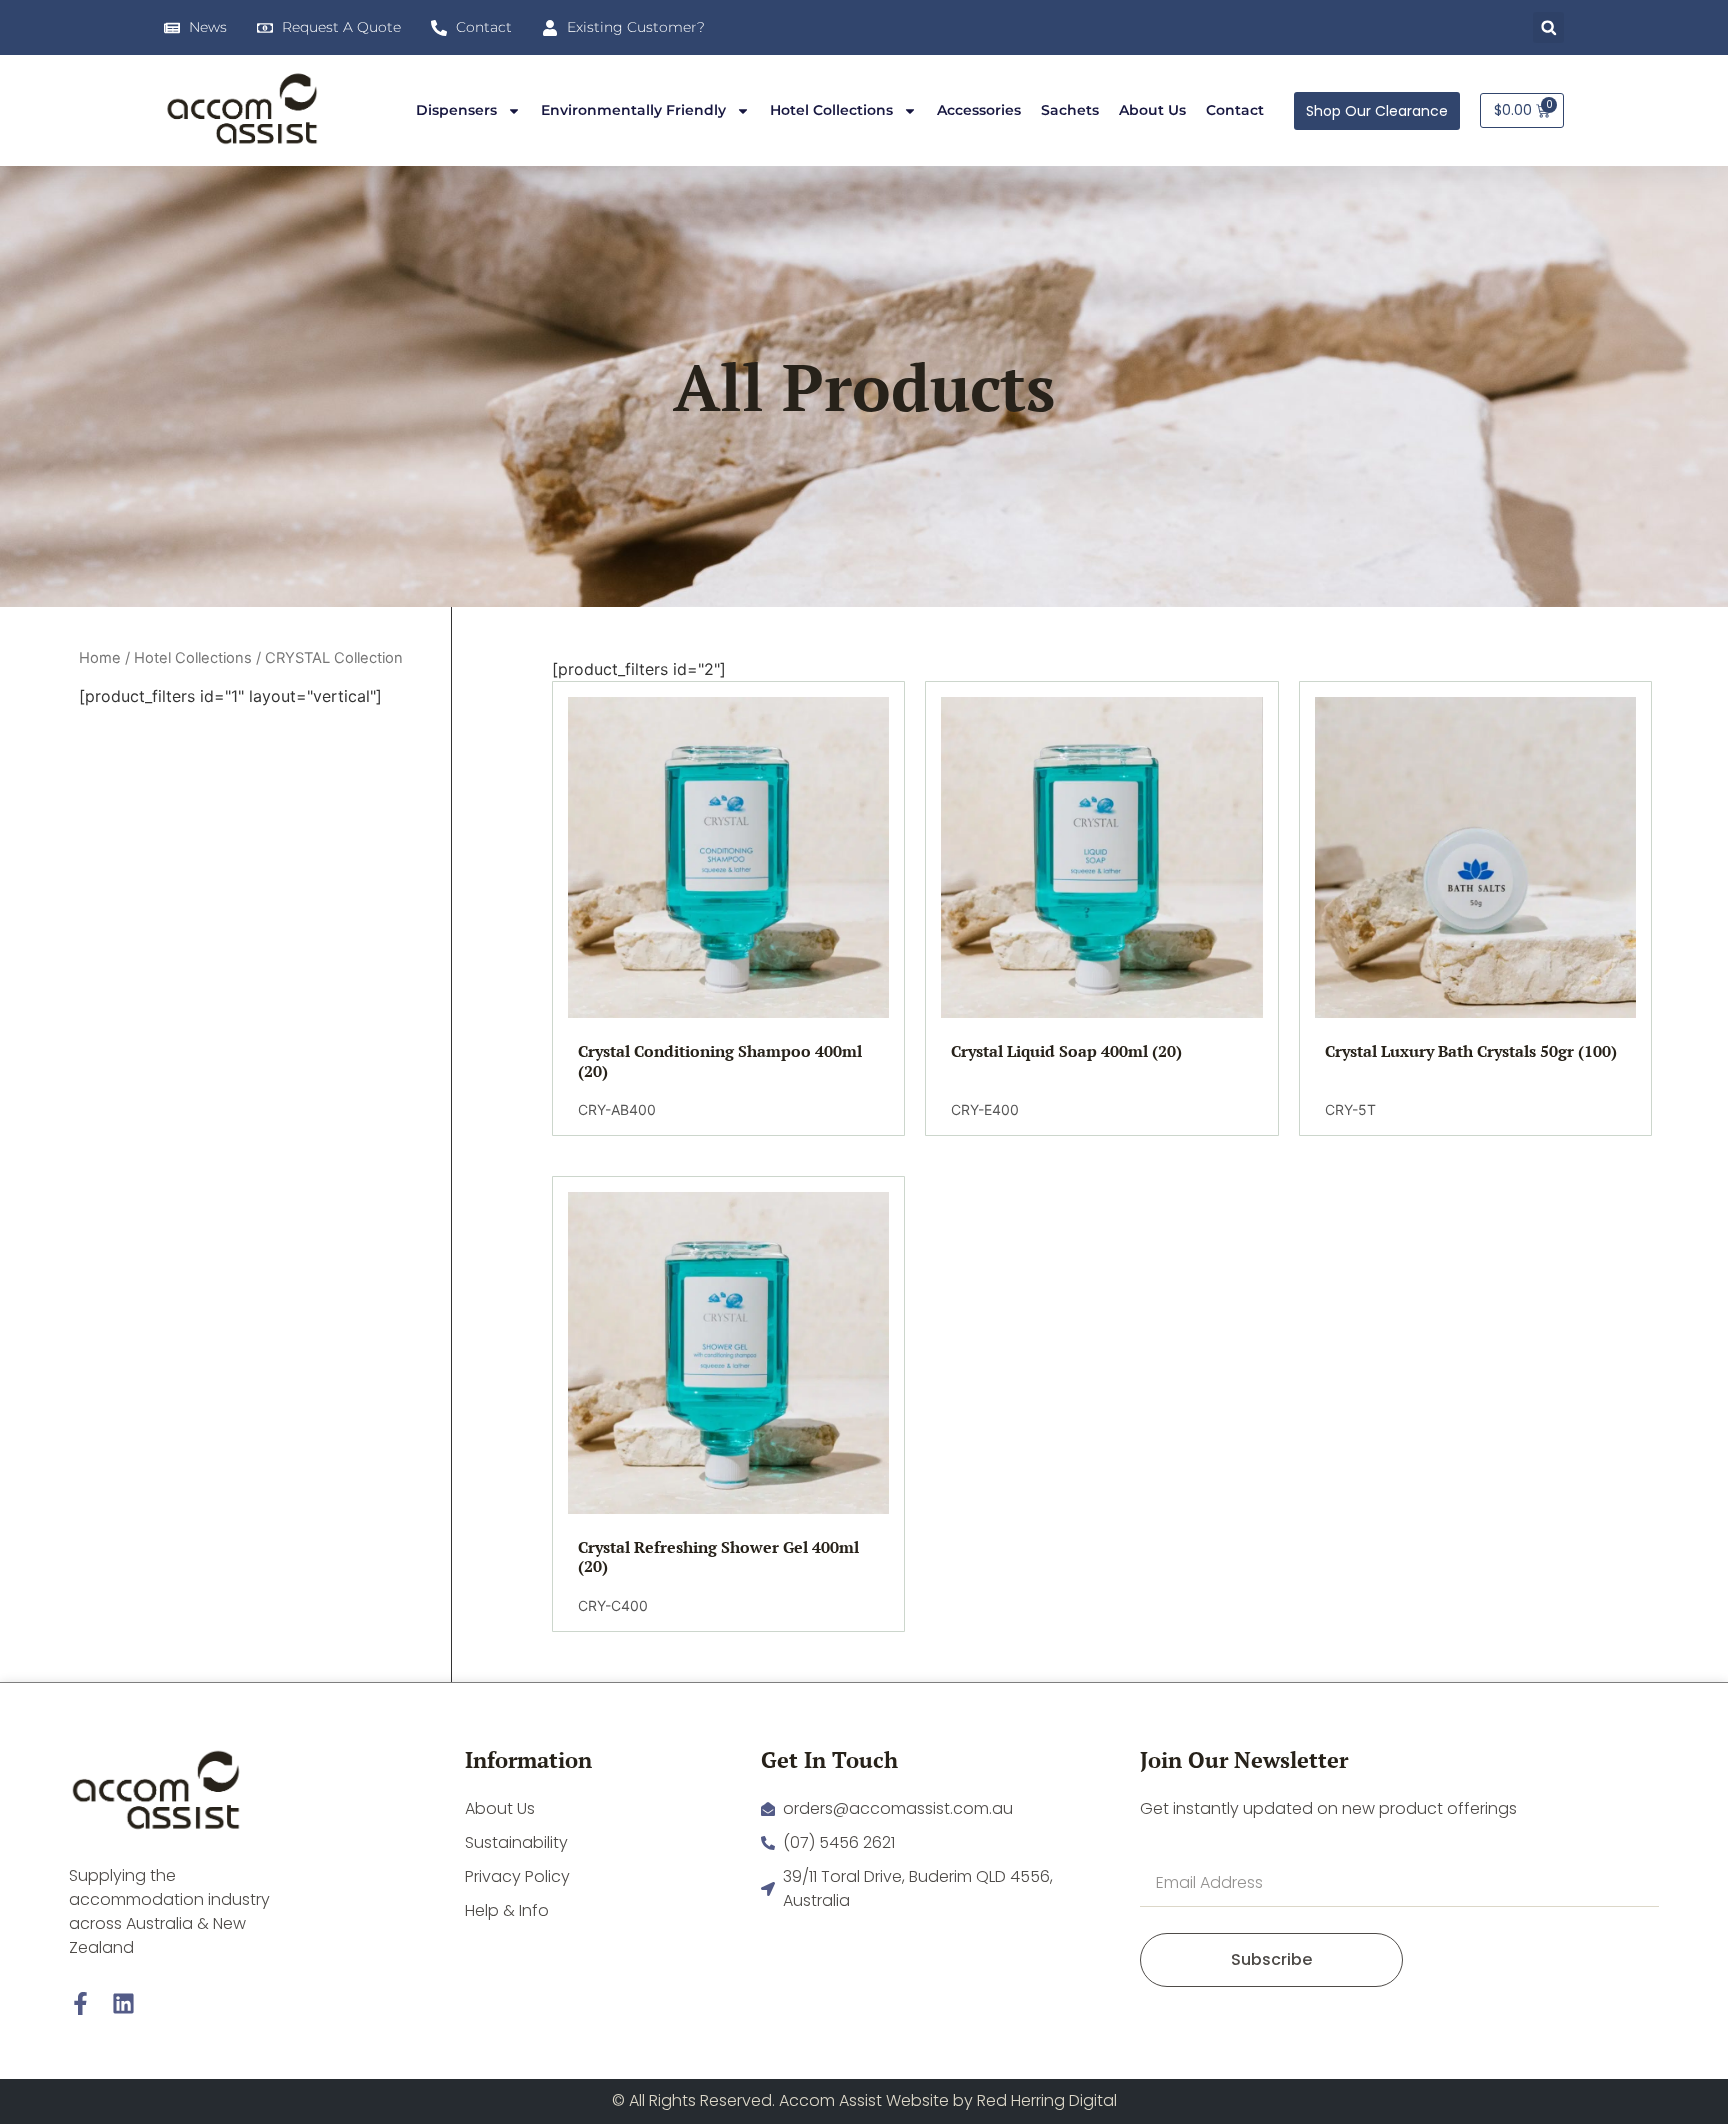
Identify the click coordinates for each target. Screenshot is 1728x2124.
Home (100, 658)
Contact (1235, 110)
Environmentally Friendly (633, 110)
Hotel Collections (831, 110)
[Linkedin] (123, 2003)
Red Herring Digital (1047, 2100)
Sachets (1070, 110)
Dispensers (456, 110)
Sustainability (516, 1842)
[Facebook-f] (80, 2003)
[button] (1548, 27)
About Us (1152, 110)
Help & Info (507, 1910)
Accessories (979, 110)
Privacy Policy (517, 1876)
